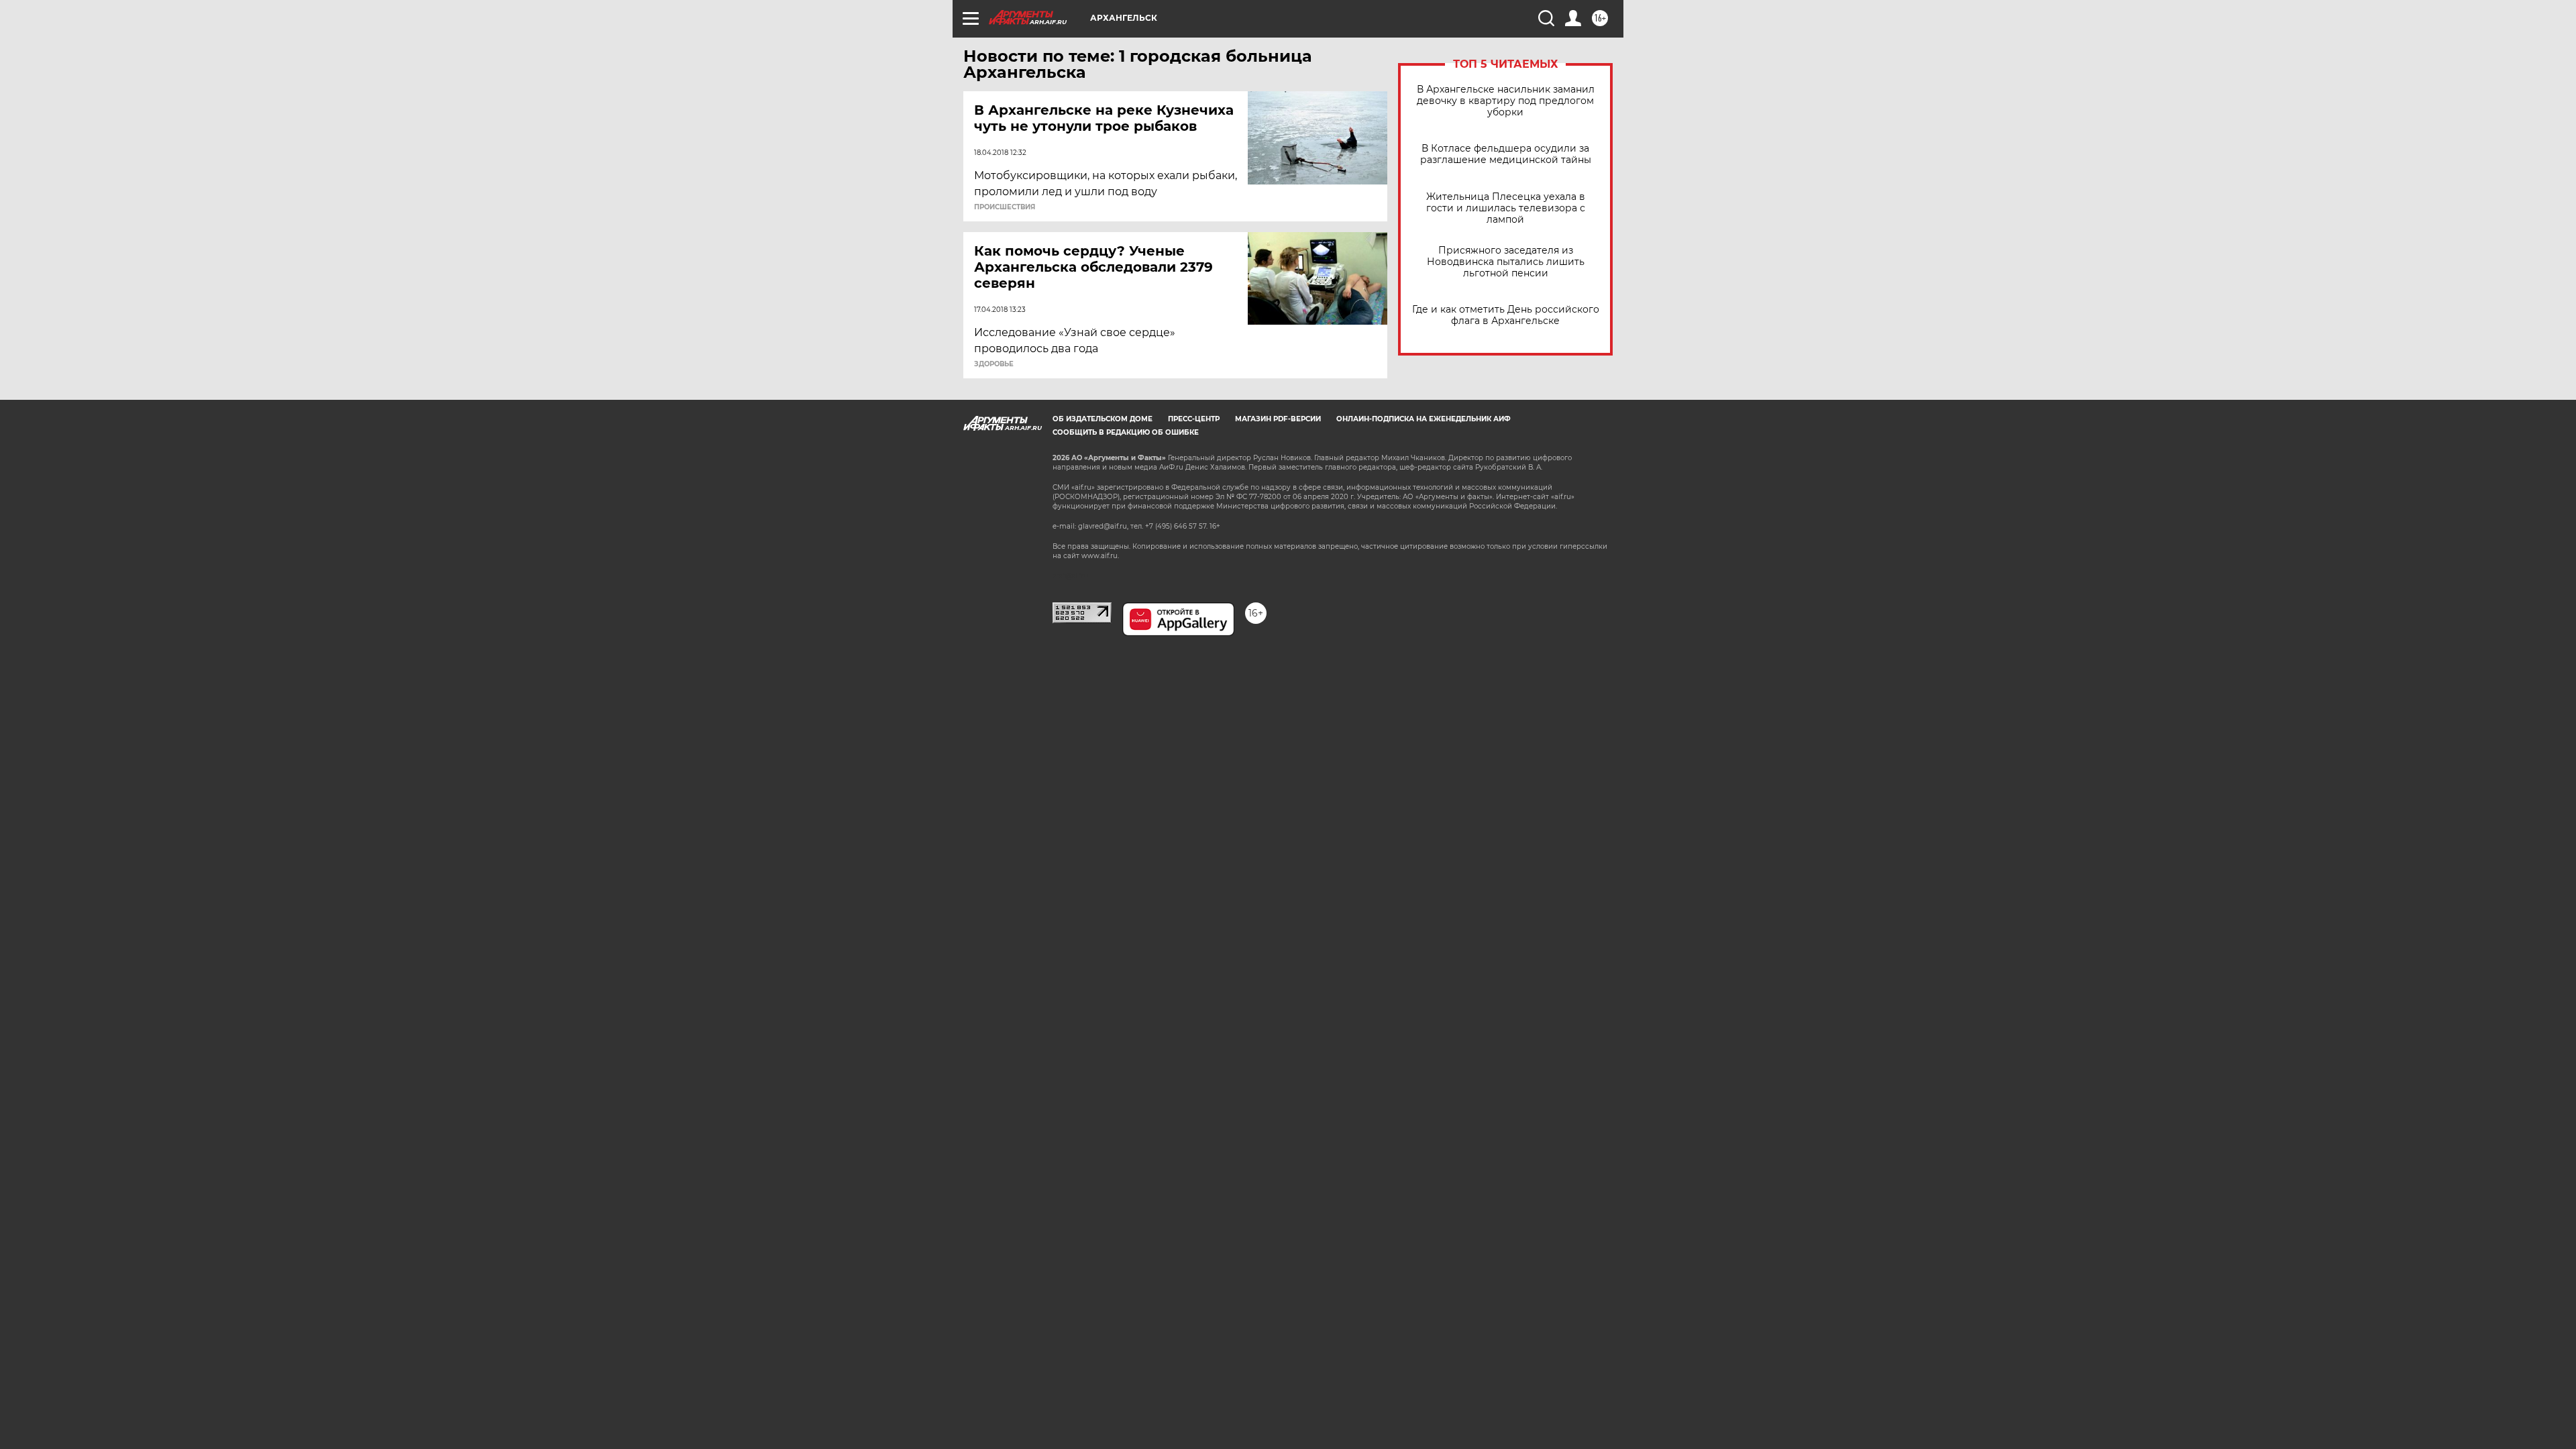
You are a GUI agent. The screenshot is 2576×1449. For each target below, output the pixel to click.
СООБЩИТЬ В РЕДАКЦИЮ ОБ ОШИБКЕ (1126, 432)
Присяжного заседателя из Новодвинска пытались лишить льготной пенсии (1506, 262)
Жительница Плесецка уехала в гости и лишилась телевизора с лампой (1506, 208)
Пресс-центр (1194, 419)
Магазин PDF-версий (1278, 419)
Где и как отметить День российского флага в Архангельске (1506, 315)
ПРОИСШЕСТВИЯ (1005, 207)
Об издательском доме (1103, 419)
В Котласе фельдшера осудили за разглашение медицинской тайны (1506, 154)
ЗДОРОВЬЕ (994, 364)
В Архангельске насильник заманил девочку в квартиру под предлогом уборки (1506, 101)
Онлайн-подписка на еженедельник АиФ (1424, 419)
